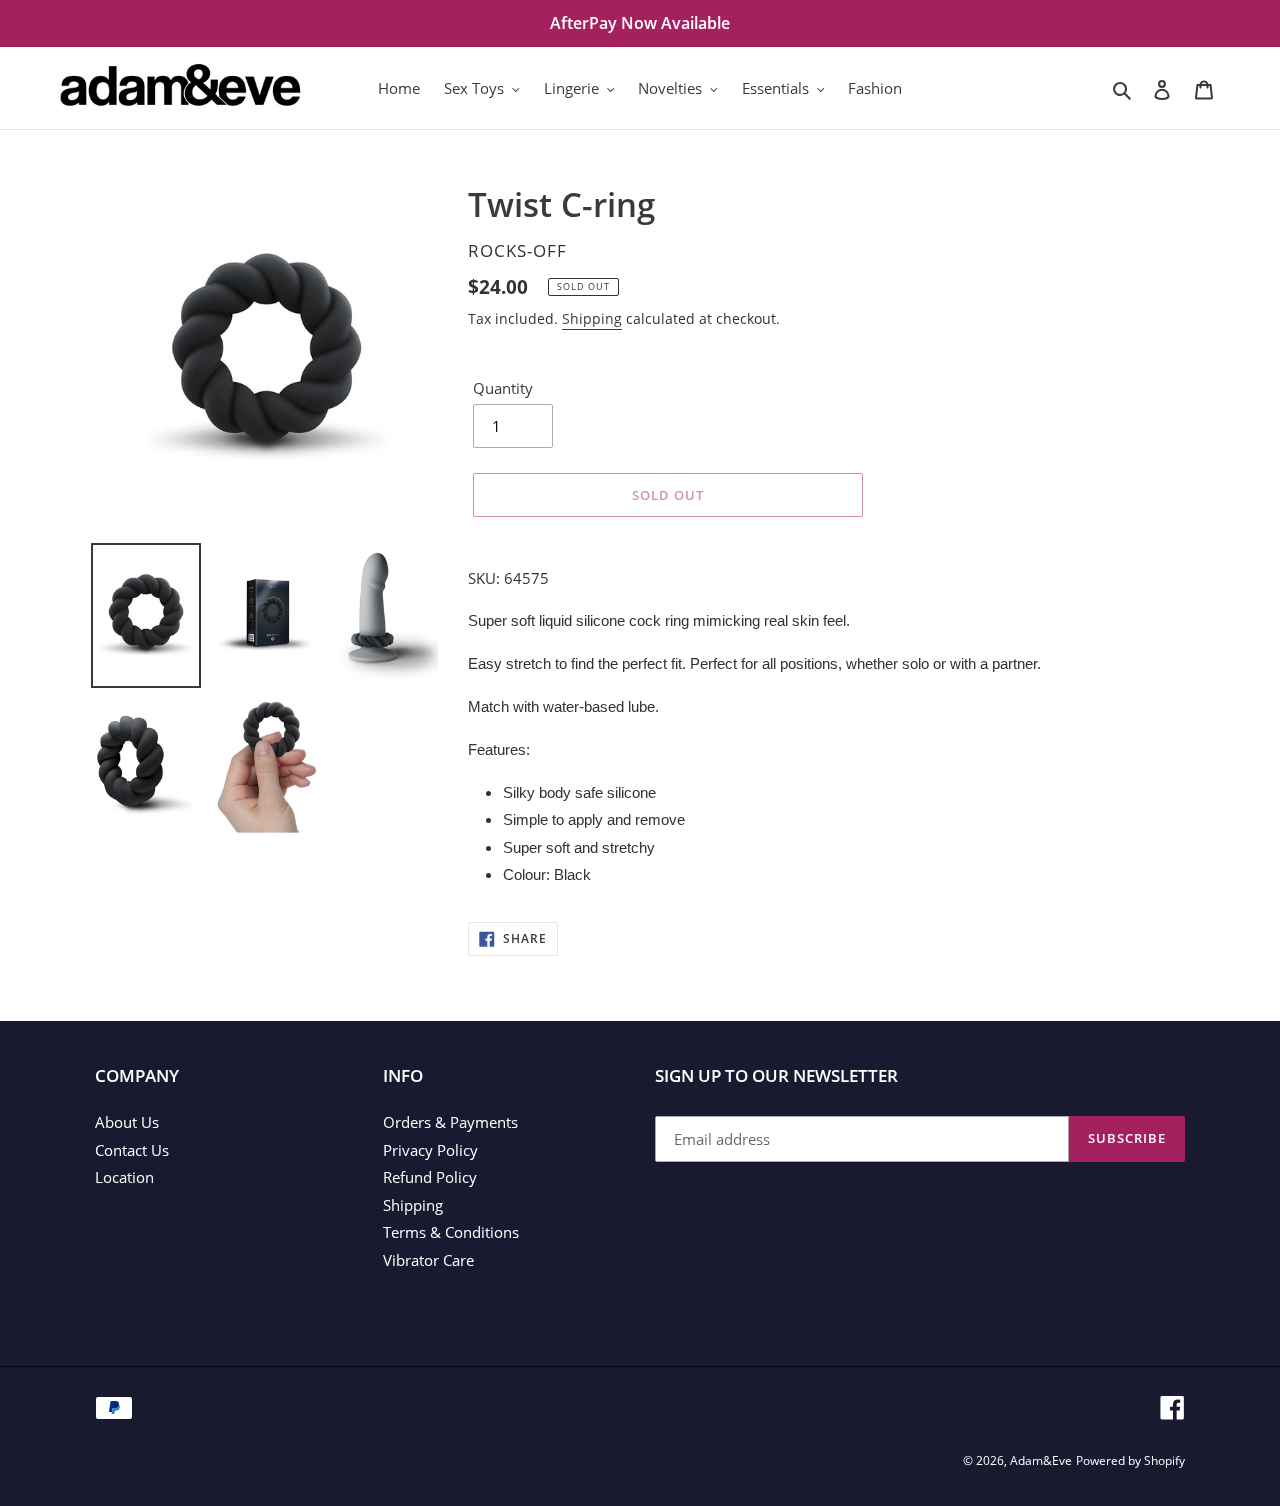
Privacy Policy (430, 1150)
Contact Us (132, 1150)
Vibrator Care (428, 1260)
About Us (127, 1122)
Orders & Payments (450, 1122)
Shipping (592, 318)
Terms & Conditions (451, 1232)
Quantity (503, 388)
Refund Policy (430, 1177)
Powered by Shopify (1130, 1460)
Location (124, 1177)
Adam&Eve (1041, 1460)
